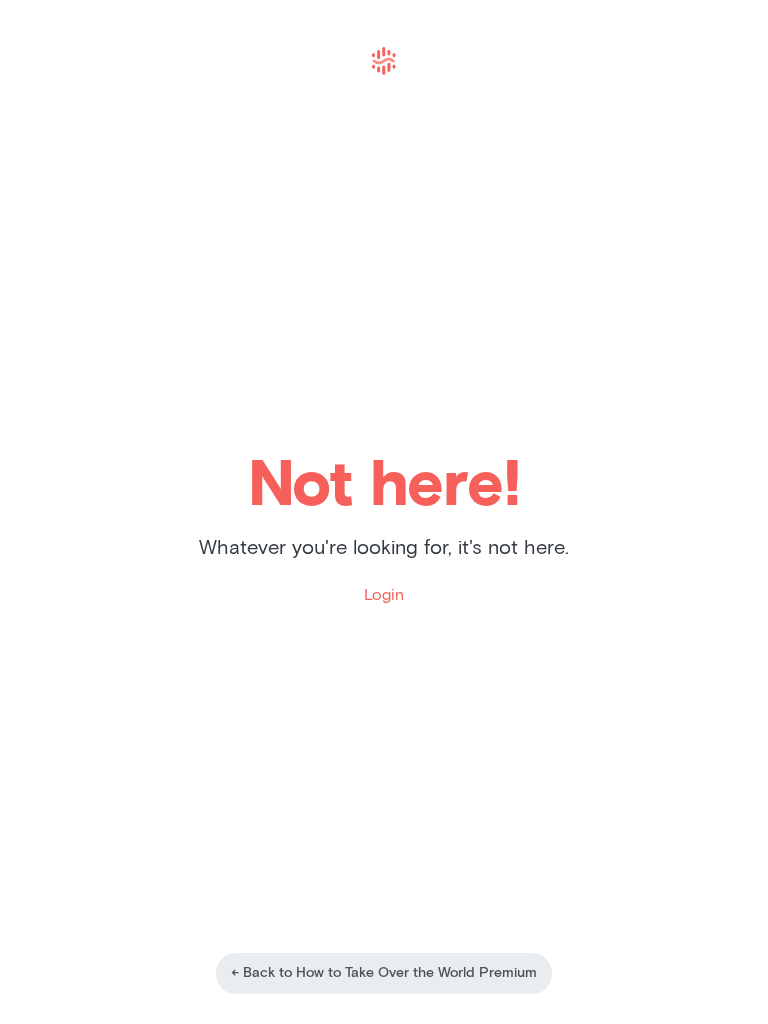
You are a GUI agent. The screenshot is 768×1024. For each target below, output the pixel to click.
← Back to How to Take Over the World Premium (384, 973)
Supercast (384, 61)
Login (384, 595)
